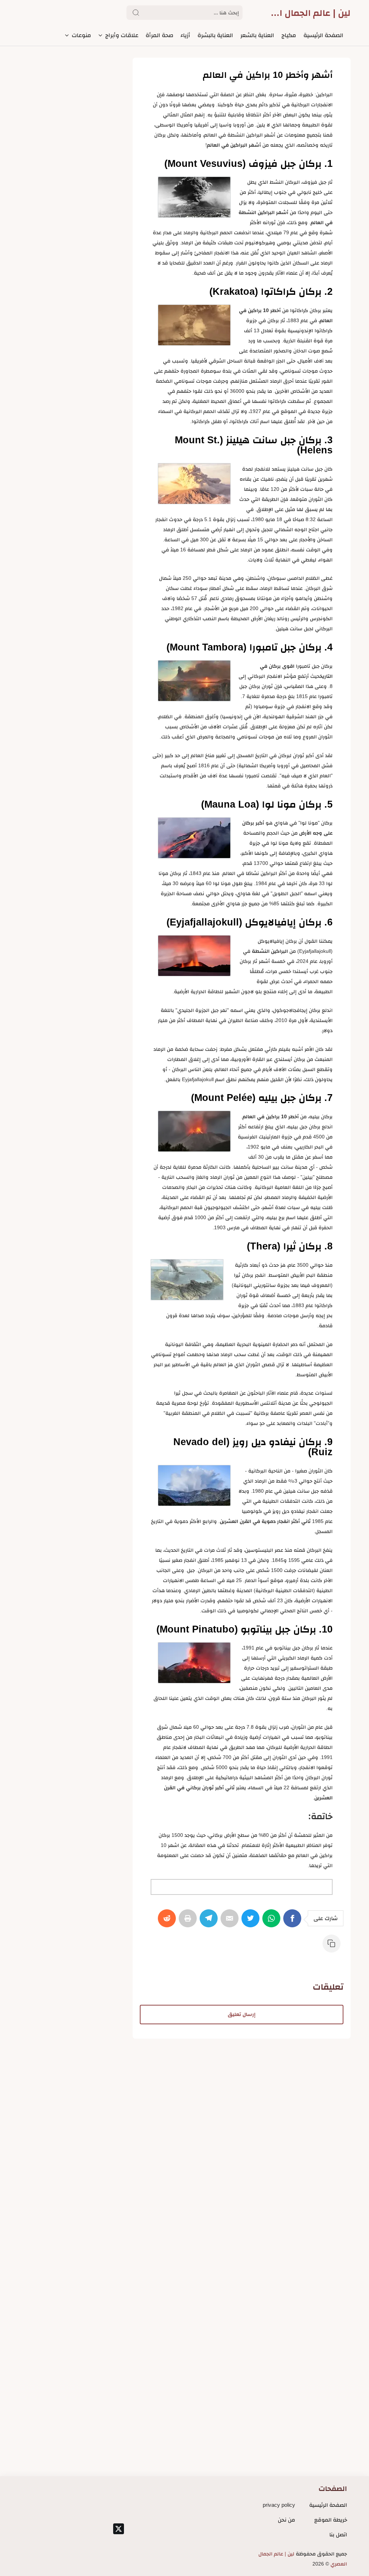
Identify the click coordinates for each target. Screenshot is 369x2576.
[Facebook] (294, 1922)
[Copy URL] (333, 1947)
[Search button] (136, 13)
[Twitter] (252, 1922)
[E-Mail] (231, 1922)
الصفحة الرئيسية (328, 2505)
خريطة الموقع (331, 2520)
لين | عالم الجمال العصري (309, 13)
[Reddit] (168, 1922)
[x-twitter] (119, 2529)
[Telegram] (210, 1922)
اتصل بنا (338, 2534)
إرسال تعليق (242, 2014)
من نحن (286, 2520)
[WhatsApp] (273, 1922)
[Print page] (189, 1922)
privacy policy (279, 2505)
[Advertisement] (242, 2089)
